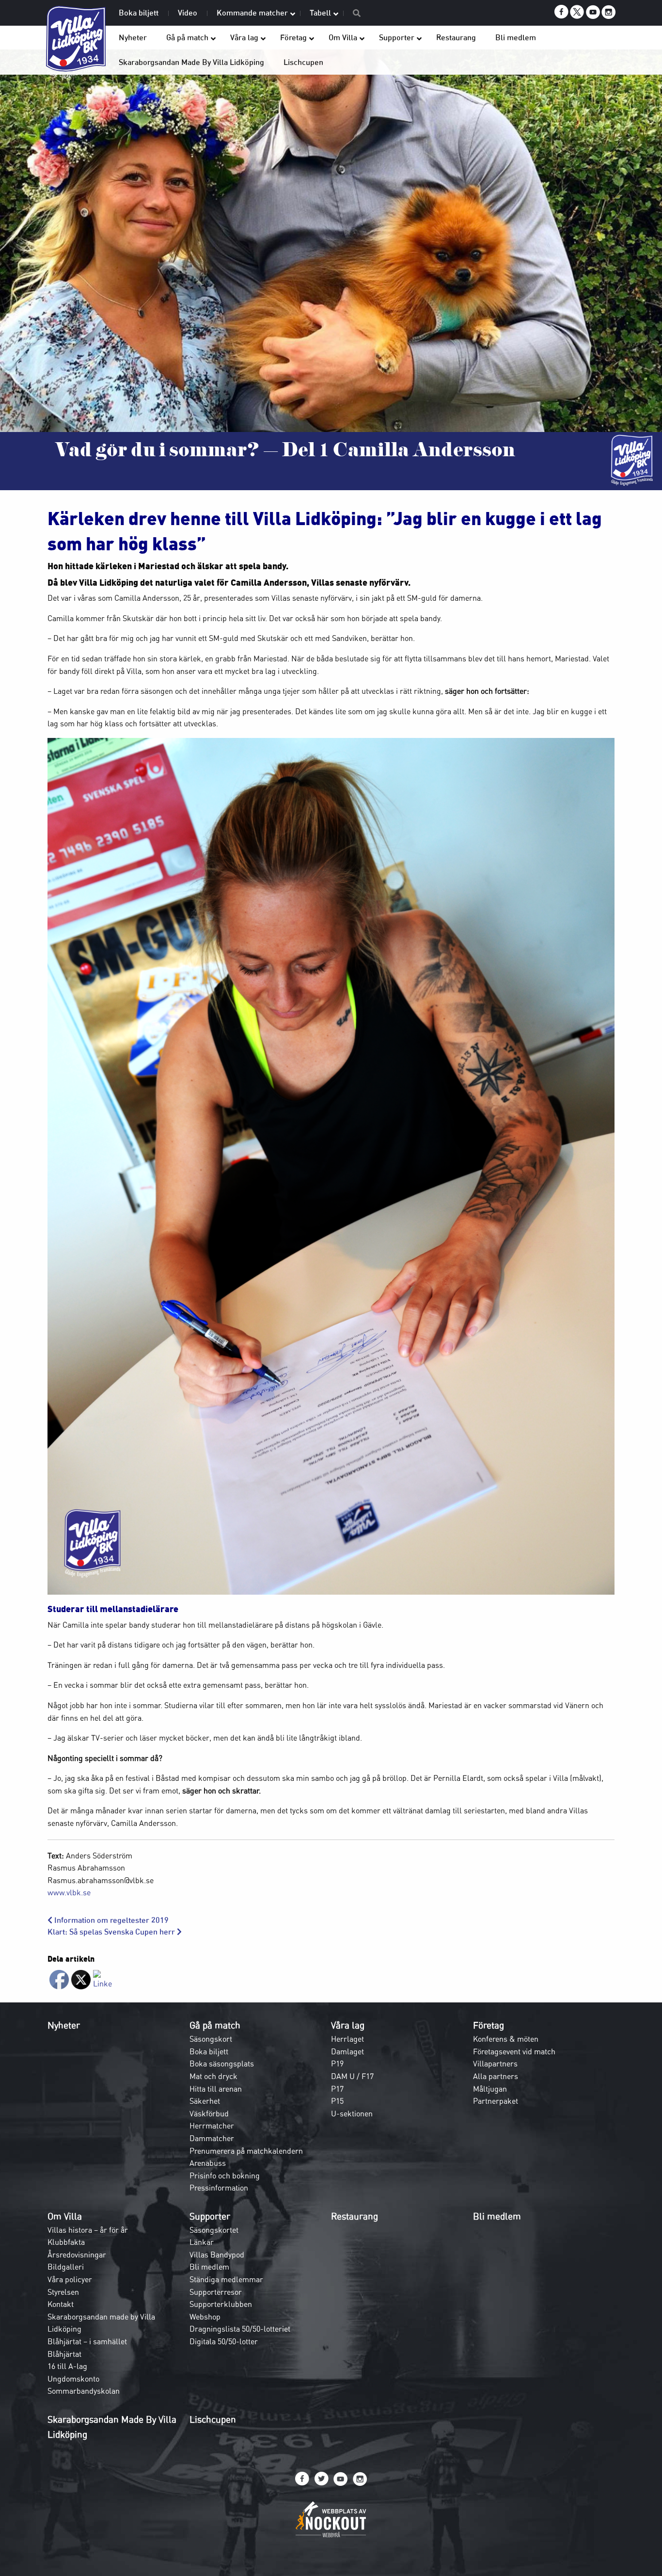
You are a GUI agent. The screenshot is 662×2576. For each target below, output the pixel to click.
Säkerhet (205, 2101)
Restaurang (355, 2216)
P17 (337, 2089)
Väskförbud (209, 2113)
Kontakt (61, 2304)
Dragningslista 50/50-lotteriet (240, 2329)
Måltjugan (490, 2089)
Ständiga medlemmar (226, 2279)
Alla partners (496, 2076)
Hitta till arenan (216, 2089)
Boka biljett (209, 2051)
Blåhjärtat (64, 2354)
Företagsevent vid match (514, 2051)
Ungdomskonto (73, 2379)
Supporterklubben (221, 2304)
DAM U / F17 (352, 2076)
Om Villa (65, 2216)
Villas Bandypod (217, 2255)
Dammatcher (212, 2138)
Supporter (210, 2216)
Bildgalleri (66, 2267)
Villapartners (495, 2064)
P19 (337, 2064)
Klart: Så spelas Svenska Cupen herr (112, 1932)
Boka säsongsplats (222, 2064)
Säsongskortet (214, 2230)
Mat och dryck (213, 2076)
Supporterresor (216, 2292)
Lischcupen (213, 2419)
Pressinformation (219, 2188)
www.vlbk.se (69, 1892)
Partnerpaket (496, 2101)
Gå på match (215, 2025)
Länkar (202, 2242)
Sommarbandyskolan (84, 2391)
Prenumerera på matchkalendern (246, 2151)
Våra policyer (70, 2279)
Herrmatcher (212, 2126)
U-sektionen (352, 2113)
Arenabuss (208, 2163)
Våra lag (348, 2025)
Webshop (205, 2317)
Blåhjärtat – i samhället (87, 2341)
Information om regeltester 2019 (110, 1920)
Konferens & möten (506, 2039)
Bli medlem (209, 2267)
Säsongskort (211, 2039)
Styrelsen (63, 2292)
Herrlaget (347, 2039)
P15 (337, 2101)
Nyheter (64, 2025)
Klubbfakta (66, 2242)
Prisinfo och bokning (225, 2176)
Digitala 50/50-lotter (224, 2341)
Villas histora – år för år (88, 2230)
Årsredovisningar (77, 2255)
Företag (489, 2025)
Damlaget (347, 2051)
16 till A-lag (67, 2366)
